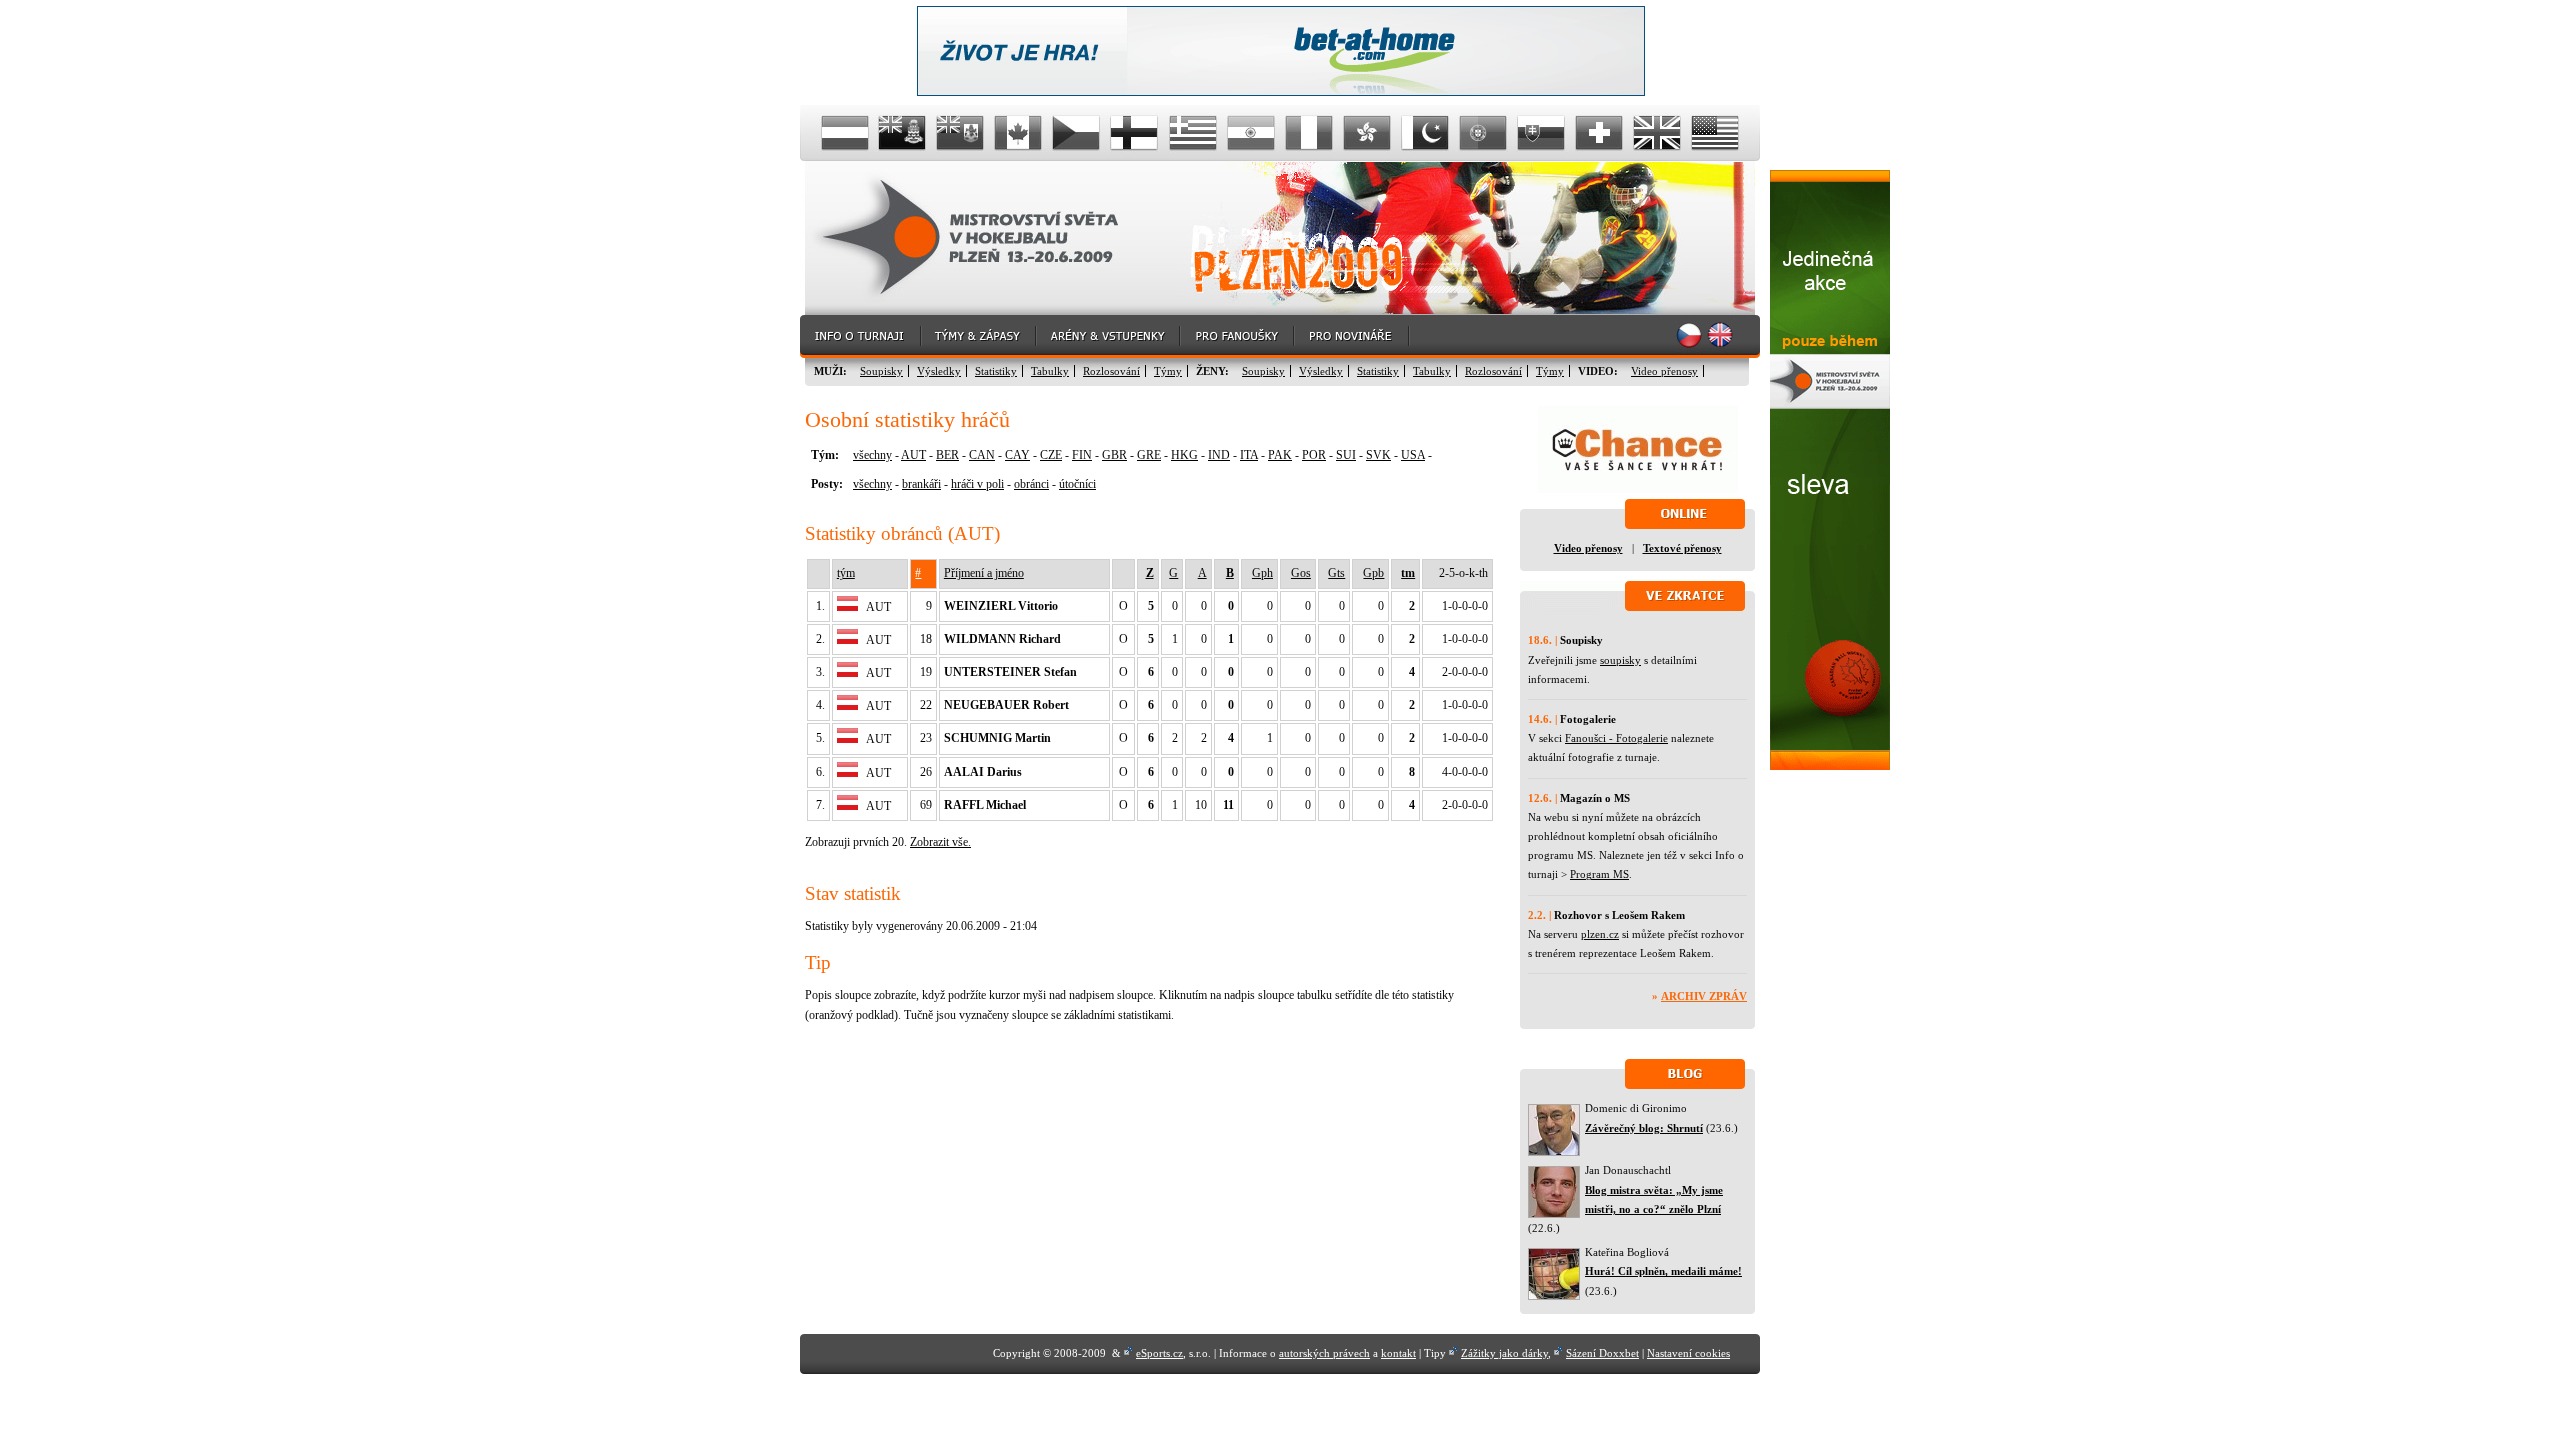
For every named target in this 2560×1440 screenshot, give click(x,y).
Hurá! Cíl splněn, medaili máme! (1663, 1271)
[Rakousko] (845, 133)
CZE (1051, 455)
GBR (1114, 455)
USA (1413, 455)
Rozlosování (1111, 371)
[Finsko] (1135, 133)
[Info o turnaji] (861, 336)
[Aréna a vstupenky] (1109, 336)
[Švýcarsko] (1599, 133)
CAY (1017, 455)
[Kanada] (1019, 133)
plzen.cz (1600, 934)
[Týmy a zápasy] (979, 336)
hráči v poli (977, 484)
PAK (1280, 455)
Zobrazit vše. (940, 842)
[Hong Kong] (1367, 133)
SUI (1346, 455)
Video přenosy (1664, 371)
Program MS (1599, 874)
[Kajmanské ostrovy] (903, 133)
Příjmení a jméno (984, 573)
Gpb (1373, 573)
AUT (913, 455)
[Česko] (1077, 133)
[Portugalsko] (1483, 133)
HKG (1184, 455)
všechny (872, 455)
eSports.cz (1159, 1353)
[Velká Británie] (1657, 133)
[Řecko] (1193, 133)
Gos (1301, 573)
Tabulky (1050, 371)
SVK (1378, 455)
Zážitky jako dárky (1504, 1353)
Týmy (1168, 371)
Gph (1262, 573)
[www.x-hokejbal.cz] (1830, 766)
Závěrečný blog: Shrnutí (1644, 1128)
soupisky (1620, 660)
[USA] (1715, 133)
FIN (1082, 455)
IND (1219, 455)
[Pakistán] (1425, 133)
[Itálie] (1309, 133)
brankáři (921, 484)
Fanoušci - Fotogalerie (1616, 738)
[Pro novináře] (1352, 336)
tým (846, 573)
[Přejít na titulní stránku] (985, 238)
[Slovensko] (1541, 133)
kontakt (1398, 1353)
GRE (1149, 455)
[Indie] (1251, 133)
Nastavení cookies (1688, 1353)
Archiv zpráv (1704, 996)
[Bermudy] (961, 133)
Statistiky (996, 371)
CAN (982, 455)
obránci (1031, 484)
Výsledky (939, 371)
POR (1314, 455)
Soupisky (881, 371)
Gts (1336, 573)
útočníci (1077, 484)
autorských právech (1324, 1353)
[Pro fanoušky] (1238, 336)
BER (947, 455)
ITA (1249, 455)
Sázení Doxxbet (1602, 1353)
